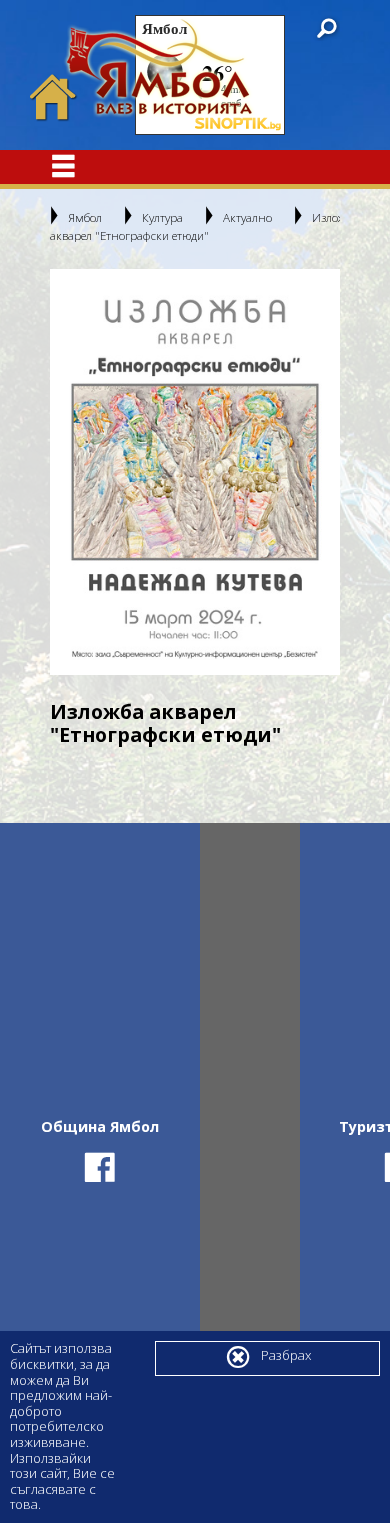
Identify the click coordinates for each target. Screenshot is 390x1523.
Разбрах (268, 1357)
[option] (195, 472)
